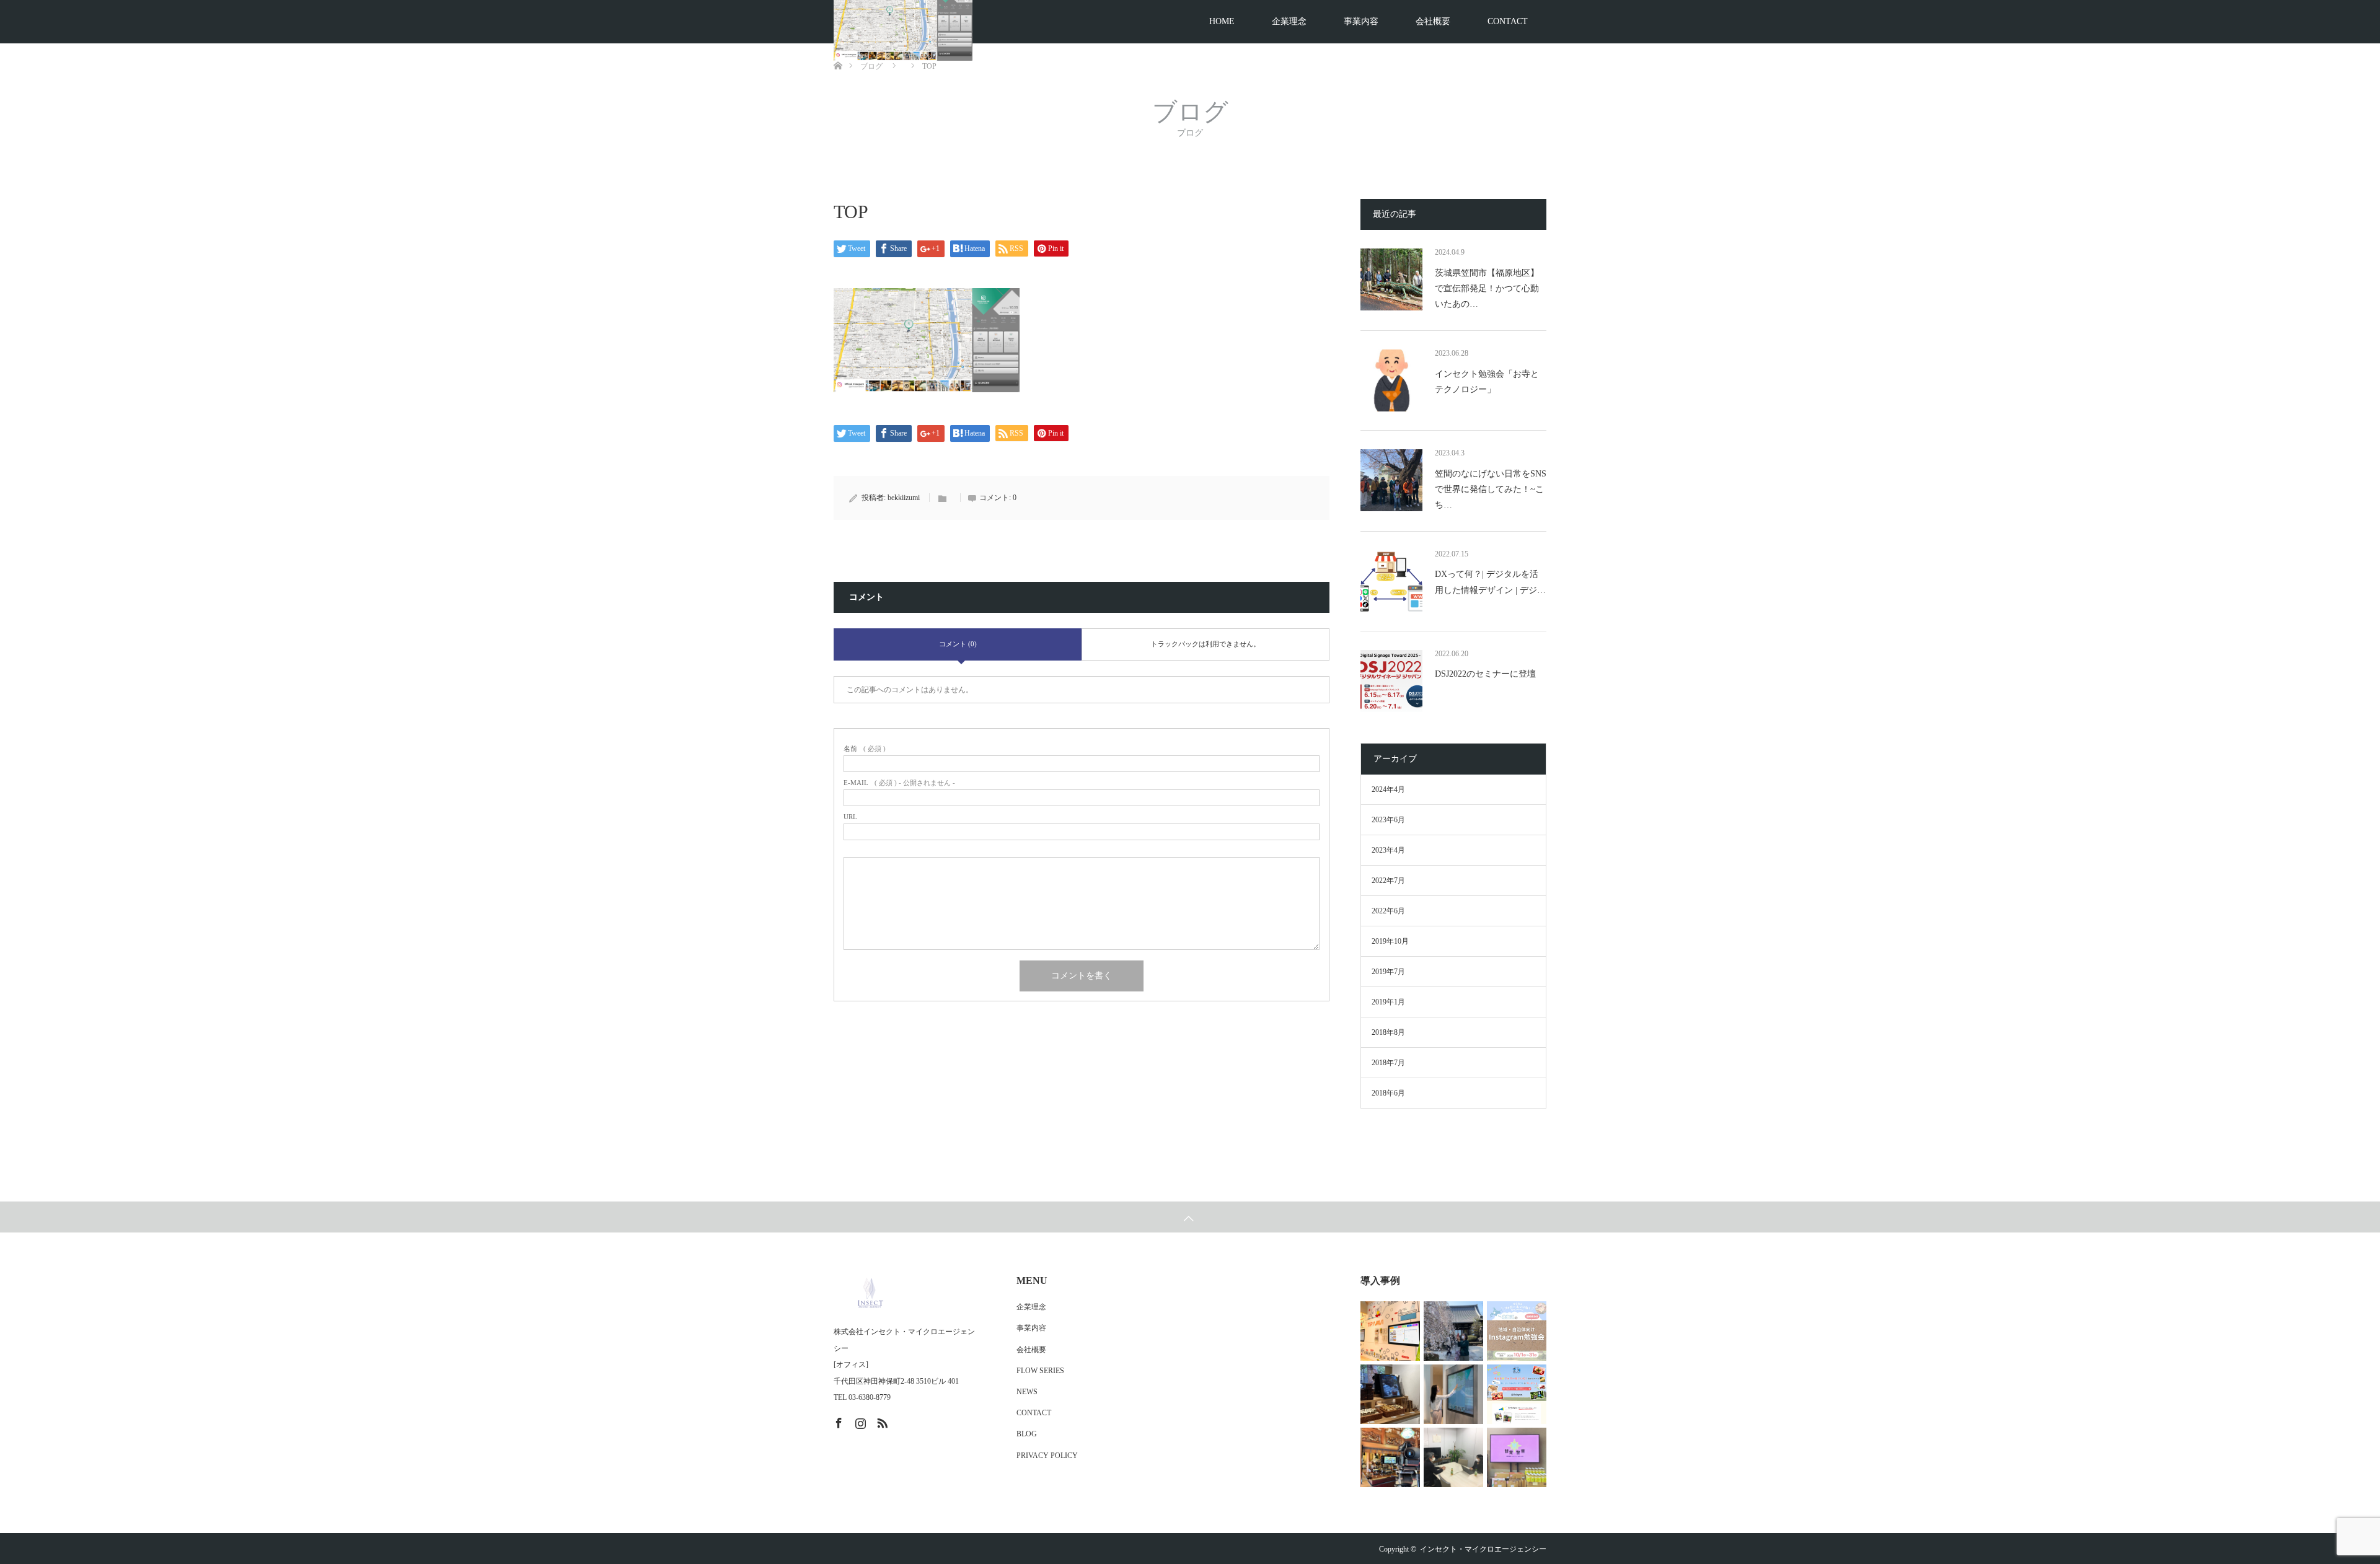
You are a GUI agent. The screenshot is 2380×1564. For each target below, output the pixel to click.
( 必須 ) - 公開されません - (899, 783)
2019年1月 (1388, 1002)
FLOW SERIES (1040, 1371)
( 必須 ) (865, 749)
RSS (881, 1421)
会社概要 (1433, 21)
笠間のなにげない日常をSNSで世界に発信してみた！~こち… (1491, 489)
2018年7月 (1388, 1063)
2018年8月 (1388, 1032)
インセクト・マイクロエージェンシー (1483, 1549)
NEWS (1027, 1392)
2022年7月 (1388, 881)
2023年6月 (1388, 820)
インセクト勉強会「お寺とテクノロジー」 (1487, 382)
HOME (1222, 21)
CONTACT (1508, 21)
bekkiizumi (904, 498)
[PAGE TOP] (1190, 1217)
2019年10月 (1390, 941)
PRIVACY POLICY (1047, 1456)
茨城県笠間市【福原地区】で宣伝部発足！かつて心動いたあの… (1487, 288)
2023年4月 (1388, 850)
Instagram (859, 1421)
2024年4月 (1388, 789)
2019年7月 (1388, 972)
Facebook (837, 1421)
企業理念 (1289, 21)
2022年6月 (1388, 911)
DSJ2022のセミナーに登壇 (1485, 674)
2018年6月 (1388, 1093)
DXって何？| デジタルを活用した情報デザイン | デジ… (1490, 582)
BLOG (1027, 1434)
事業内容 (1361, 21)
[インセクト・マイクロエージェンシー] (907, 1293)
